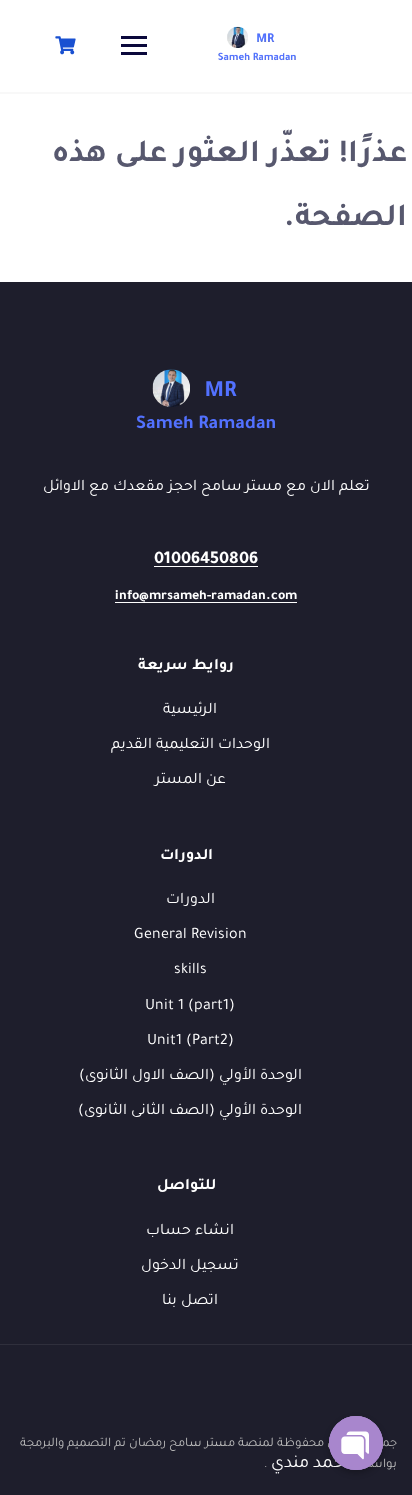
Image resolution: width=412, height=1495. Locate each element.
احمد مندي (307, 1464)
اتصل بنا (190, 1302)
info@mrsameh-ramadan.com (206, 597)
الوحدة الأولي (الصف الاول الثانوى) (190, 1077)
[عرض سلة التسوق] (63, 45)
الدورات (190, 901)
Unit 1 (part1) (190, 1007)
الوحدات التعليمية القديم (190, 746)
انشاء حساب (190, 1232)
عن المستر (190, 781)
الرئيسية (190, 711)
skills (190, 971)
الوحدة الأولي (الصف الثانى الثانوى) (190, 1112)
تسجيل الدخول (190, 1267)
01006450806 (206, 560)
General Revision (190, 936)
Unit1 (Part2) (190, 1042)
